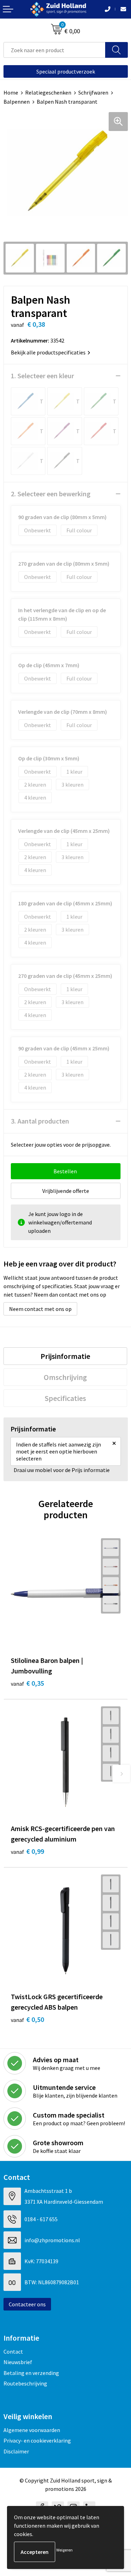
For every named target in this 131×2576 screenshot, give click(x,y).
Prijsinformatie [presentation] (65, 1356)
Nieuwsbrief (18, 2362)
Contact (13, 2351)
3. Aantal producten (40, 1121)
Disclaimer (16, 2451)
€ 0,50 (27, 2019)
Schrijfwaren (93, 92)
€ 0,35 (27, 1683)
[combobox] (54, 50)
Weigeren (64, 2550)
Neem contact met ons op (40, 1309)
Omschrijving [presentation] (65, 1377)
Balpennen (17, 102)
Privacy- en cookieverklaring (37, 2440)
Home (11, 92)
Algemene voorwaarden (32, 2430)
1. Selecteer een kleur (42, 376)
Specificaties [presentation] (65, 1398)
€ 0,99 (27, 1851)
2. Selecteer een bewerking (51, 494)
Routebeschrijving (25, 2383)
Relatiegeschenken (48, 92)
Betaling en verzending (31, 2373)
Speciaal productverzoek (66, 71)
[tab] (65, 1356)
